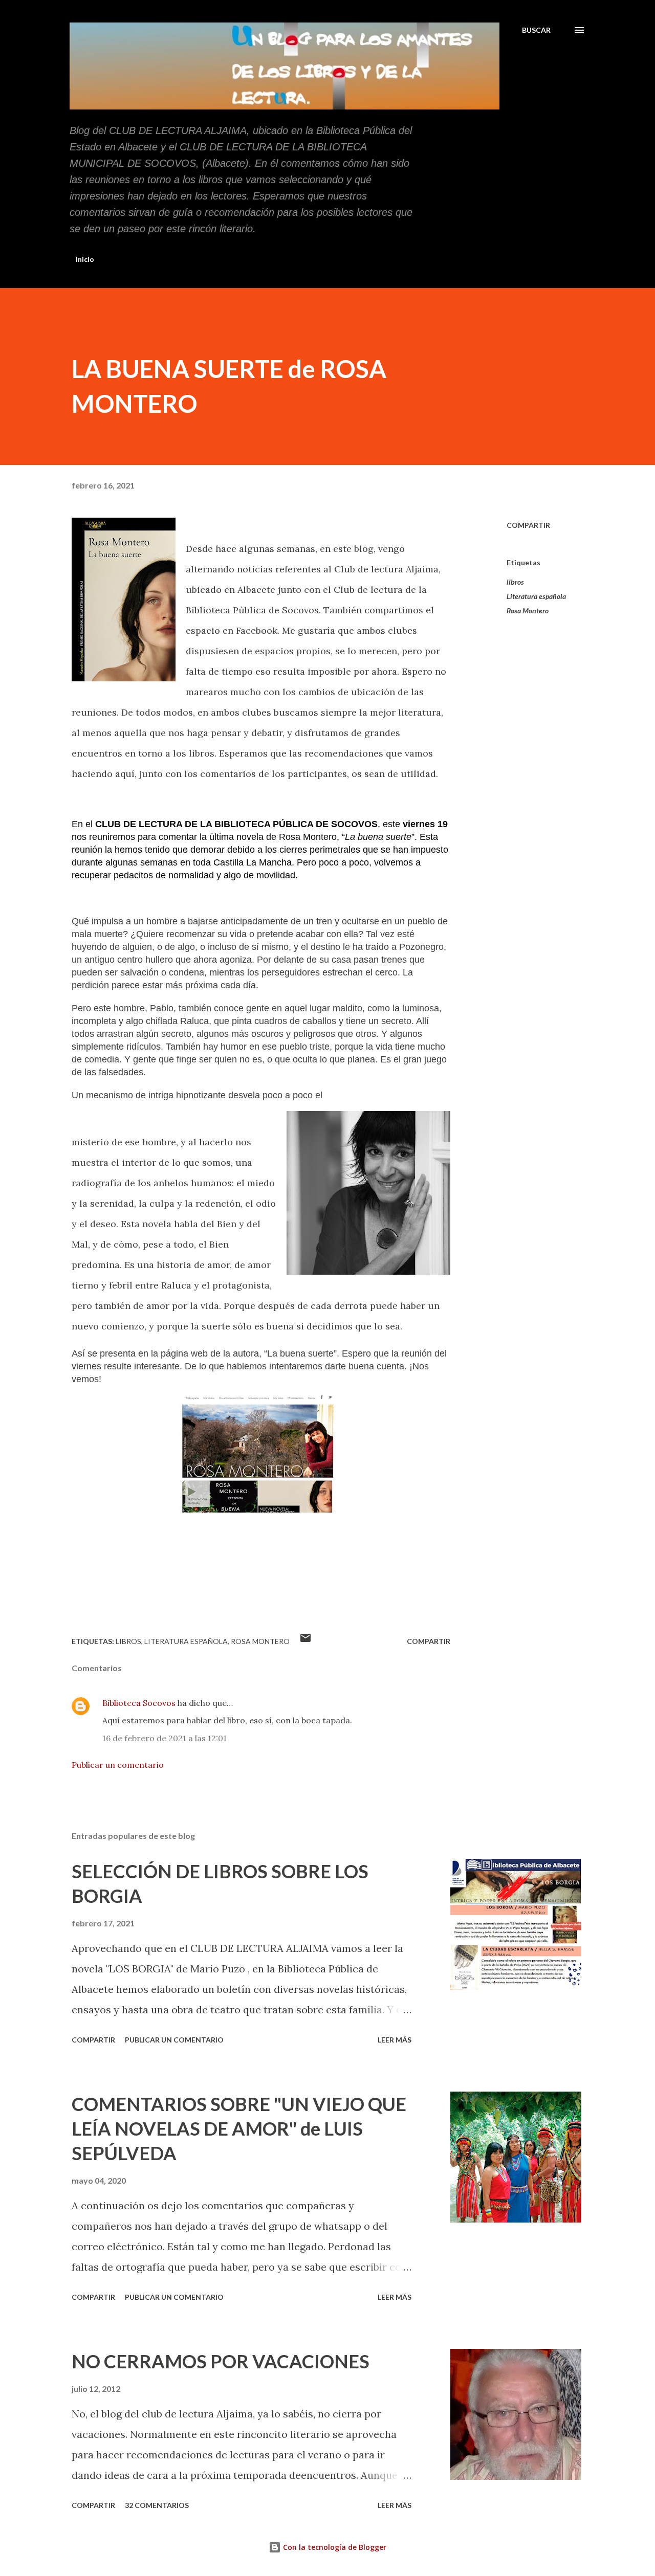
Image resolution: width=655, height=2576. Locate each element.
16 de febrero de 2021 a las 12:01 (165, 1738)
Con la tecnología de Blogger (334, 2547)
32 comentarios (157, 2505)
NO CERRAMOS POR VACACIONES (221, 2361)
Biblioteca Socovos (139, 1703)
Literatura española (536, 596)
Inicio (85, 259)
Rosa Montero (528, 610)
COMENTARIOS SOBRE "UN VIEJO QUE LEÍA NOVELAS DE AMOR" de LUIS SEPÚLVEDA (239, 2128)
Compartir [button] (528, 525)
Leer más (395, 2040)
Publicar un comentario (118, 1765)
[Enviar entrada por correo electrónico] (305, 1641)
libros (515, 582)
